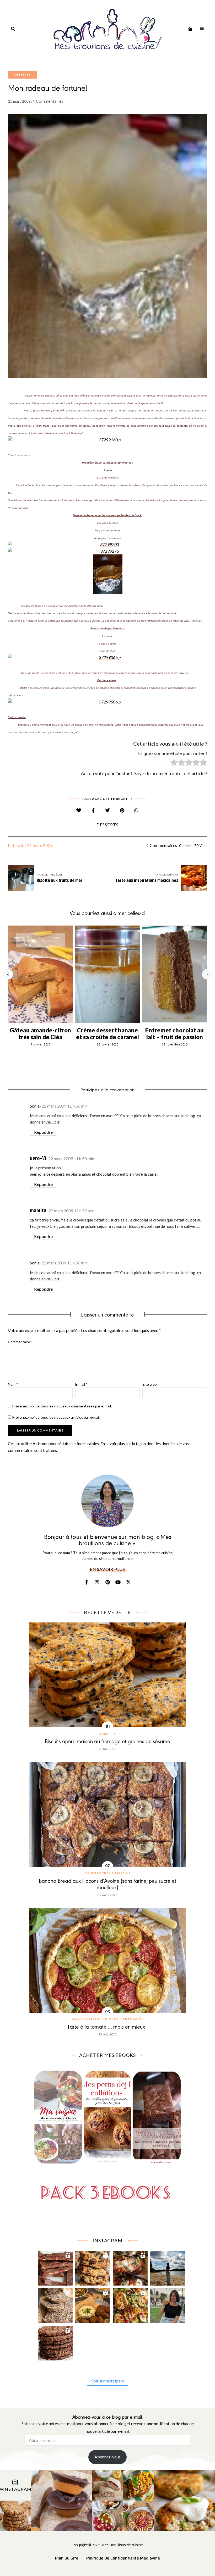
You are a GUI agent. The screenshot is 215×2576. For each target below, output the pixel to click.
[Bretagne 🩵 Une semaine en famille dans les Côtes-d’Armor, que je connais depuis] (168, 2267)
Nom (13, 1384)
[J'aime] (79, 810)
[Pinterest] (122, 810)
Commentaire (20, 1342)
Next (207, 974)
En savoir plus (107, 1569)
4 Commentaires (48, 101)
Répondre (44, 1132)
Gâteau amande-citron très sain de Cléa (40, 1034)
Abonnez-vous (107, 2457)
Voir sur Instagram (107, 2381)
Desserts (22, 75)
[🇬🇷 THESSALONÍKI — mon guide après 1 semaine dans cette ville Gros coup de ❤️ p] (168, 2304)
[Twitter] (108, 810)
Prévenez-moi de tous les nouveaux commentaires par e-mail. (62, 1406)
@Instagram (15, 2489)
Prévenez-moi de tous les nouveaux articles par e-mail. (56, 1417)
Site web (150, 1384)
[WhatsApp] (136, 810)
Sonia (35, 1106)
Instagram (97, 1582)
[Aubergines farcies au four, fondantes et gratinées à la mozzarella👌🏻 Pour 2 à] (130, 2267)
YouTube (118, 1582)
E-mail (81, 1384)
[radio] (174, 763)
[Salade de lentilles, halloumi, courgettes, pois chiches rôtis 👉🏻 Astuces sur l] (130, 2304)
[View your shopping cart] (190, 29)
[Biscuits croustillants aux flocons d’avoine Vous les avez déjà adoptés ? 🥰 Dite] (55, 2342)
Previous (8, 974)
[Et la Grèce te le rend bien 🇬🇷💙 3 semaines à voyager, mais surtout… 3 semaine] (93, 2304)
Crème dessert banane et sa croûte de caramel (108, 1034)
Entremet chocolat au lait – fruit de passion (174, 1034)
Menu (202, 29)
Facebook (87, 1582)
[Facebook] (93, 810)
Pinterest (107, 1582)
